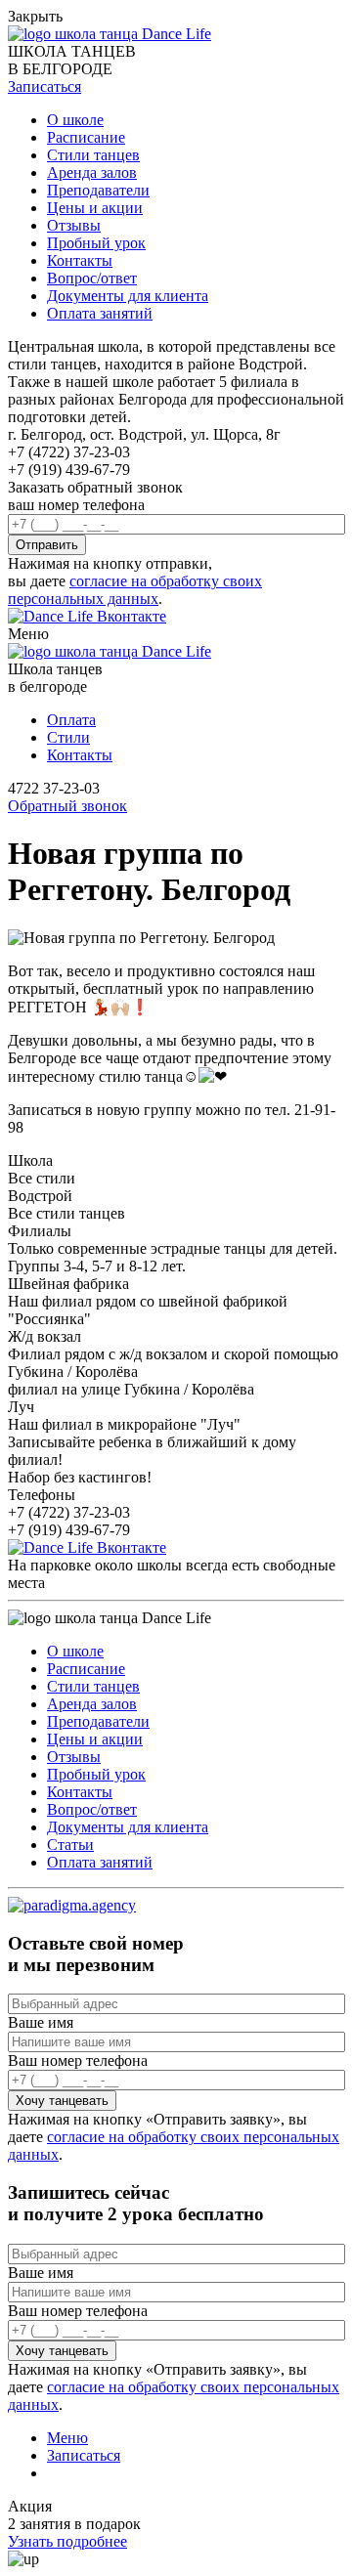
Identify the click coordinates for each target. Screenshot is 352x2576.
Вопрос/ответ (92, 278)
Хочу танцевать (62, 2101)
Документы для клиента (128, 296)
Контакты (80, 260)
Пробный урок (96, 243)
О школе (75, 120)
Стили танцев (93, 155)
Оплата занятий (100, 313)
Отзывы (74, 225)
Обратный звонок (67, 806)
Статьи (70, 1845)
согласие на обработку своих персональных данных (135, 590)
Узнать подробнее (67, 2541)
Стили (68, 737)
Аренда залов (92, 172)
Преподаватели (98, 190)
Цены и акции (95, 208)
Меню (67, 2438)
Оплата (71, 720)
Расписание (86, 137)
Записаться (84, 2455)
